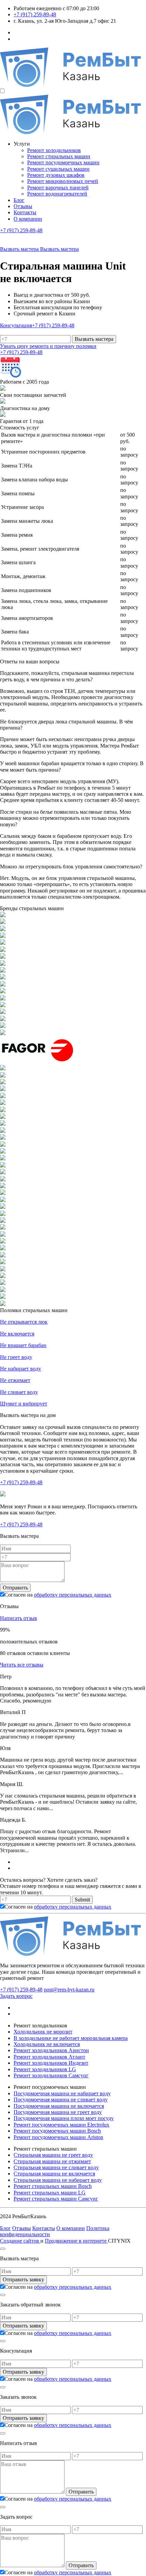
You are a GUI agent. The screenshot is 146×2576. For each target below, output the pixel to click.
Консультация (16, 325)
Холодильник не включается (47, 2044)
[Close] (3, 2249)
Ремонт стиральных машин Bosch (53, 2186)
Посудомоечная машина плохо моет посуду (64, 2118)
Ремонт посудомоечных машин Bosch (57, 2131)
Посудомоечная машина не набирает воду (62, 2093)
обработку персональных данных (73, 1595)
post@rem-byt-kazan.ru (69, 1990)
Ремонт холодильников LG (45, 2069)
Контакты (25, 212)
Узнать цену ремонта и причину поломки (48, 346)
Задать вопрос (16, 1996)
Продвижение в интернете (76, 2241)
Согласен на (58, 1595)
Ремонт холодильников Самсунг (51, 2075)
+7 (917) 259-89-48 (35, 14)
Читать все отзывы (22, 1665)
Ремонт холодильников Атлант (49, 2057)
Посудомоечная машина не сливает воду (61, 2100)
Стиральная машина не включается (54, 2174)
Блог (19, 200)
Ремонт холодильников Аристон (51, 2050)
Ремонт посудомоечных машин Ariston (58, 2137)
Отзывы (23, 206)
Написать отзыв (19, 1618)
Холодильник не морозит (43, 2032)
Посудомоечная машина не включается (59, 2106)
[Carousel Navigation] (73, 1865)
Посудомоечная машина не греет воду (58, 2112)
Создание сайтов (20, 2241)
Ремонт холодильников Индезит (51, 2063)
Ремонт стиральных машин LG (50, 2193)
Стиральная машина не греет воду (53, 2155)
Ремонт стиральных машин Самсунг (56, 2199)
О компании (28, 219)
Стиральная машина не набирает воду (58, 2180)
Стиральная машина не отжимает (52, 2161)
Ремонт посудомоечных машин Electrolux (61, 2125)
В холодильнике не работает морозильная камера (71, 2038)
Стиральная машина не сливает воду (56, 2167)
